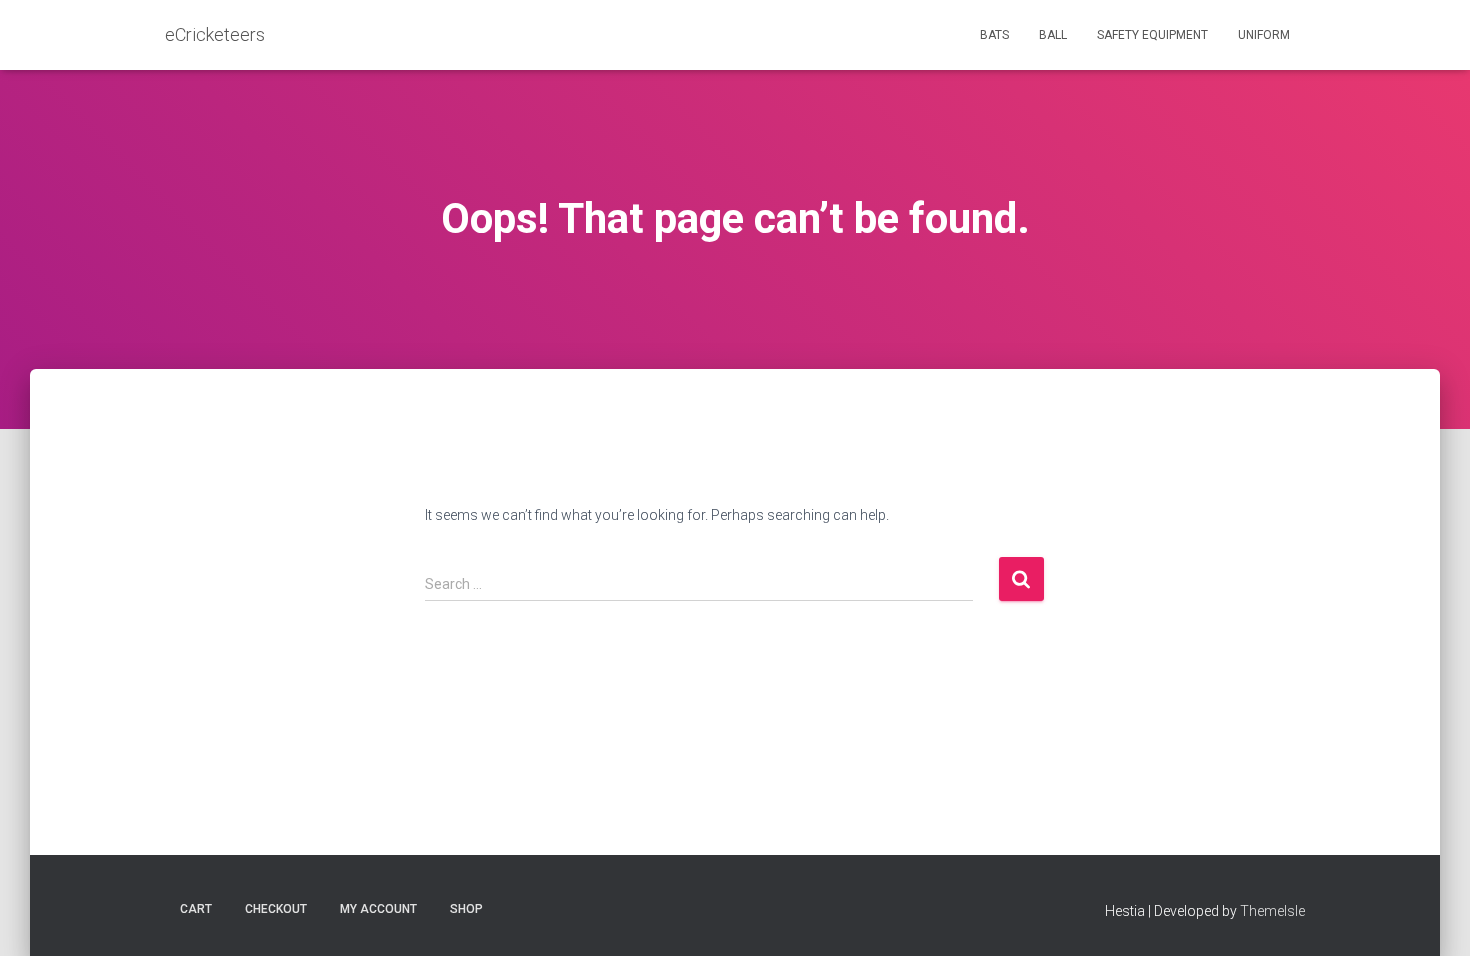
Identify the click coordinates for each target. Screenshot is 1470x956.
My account (378, 909)
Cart (196, 909)
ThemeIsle (1272, 911)
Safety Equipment (1152, 35)
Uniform (1264, 35)
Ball (1053, 35)
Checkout (276, 909)
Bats (994, 35)
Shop (466, 909)
